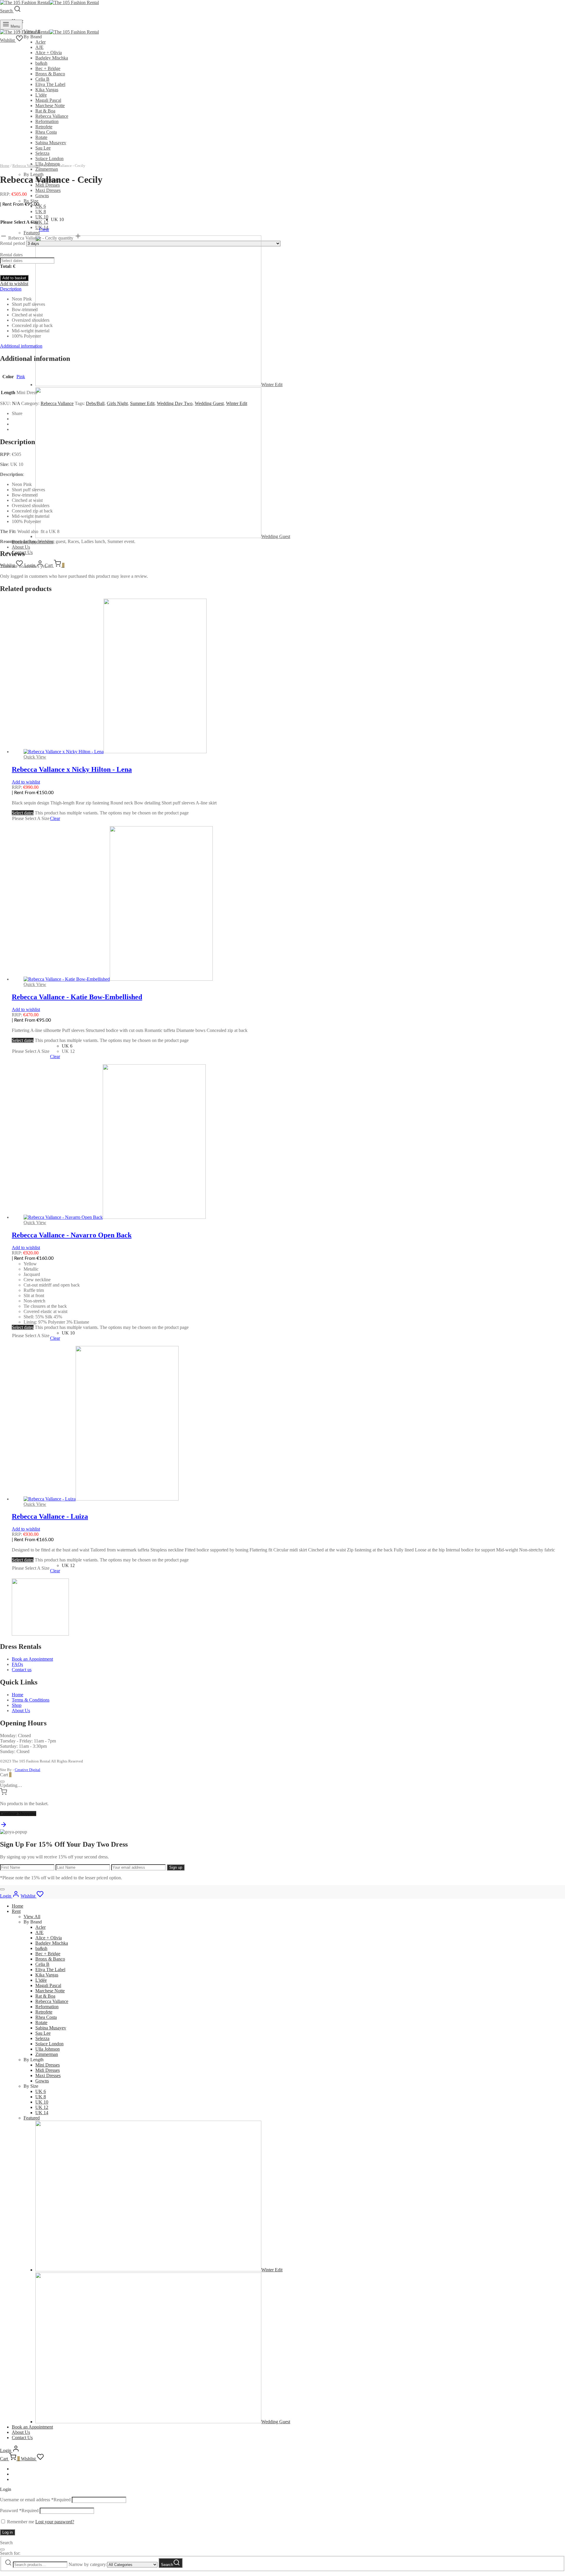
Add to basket (14, 278)
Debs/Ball (95, 403)
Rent (16, 1911)
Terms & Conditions (31, 1700)
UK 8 (41, 211)
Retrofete (44, 127)
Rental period (13, 243)
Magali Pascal (48, 100)
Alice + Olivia (49, 53)
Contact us (22, 1670)
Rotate (41, 137)
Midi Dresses (48, 2070)
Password (19, 2511)
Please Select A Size (19, 222)
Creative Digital (28, 1770)
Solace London (49, 2044)
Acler (40, 42)
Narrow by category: (88, 2564)
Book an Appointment (32, 1659)
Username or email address (35, 2500)
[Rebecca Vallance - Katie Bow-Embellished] (118, 979)
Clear (44, 229)
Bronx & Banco (50, 74)
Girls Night (117, 403)
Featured (32, 2118)
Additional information (21, 346)
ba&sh (41, 63)
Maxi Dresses (48, 190)
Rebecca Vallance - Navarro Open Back (72, 1235)
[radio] (57, 220)
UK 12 (42, 222)
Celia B (42, 79)
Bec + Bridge (48, 68)
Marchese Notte (50, 106)
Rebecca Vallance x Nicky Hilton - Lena (72, 769)
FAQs (17, 1664)
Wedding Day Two (175, 403)
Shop (17, 1705)
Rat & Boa (45, 111)
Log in (8, 2532)
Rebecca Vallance (52, 116)
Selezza (42, 2038)
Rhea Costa (46, 132)
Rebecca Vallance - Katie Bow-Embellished (77, 997)
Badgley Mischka (52, 58)
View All (32, 1917)
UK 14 (42, 2113)
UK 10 (42, 217)
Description (11, 289)
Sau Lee (43, 148)
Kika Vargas (47, 90)
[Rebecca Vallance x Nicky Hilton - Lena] (115, 752)
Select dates (23, 813)
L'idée (41, 95)
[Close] (2, 1782)
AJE (39, 47)
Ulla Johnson (48, 2049)
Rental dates (11, 255)
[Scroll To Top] (4, 1826)
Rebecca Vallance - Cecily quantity (41, 238)
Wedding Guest (209, 403)
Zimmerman (47, 169)
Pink (21, 377)
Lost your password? (55, 2522)
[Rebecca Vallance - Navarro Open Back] (115, 1217)
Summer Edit (142, 403)
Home (5, 166)
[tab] (282, 289)
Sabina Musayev (51, 143)
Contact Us (22, 2438)
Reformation (47, 121)
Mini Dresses (48, 2065)
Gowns (42, 196)
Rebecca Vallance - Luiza (50, 1516)
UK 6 (41, 206)
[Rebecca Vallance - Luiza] (101, 1499)
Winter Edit (237, 403)
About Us (21, 547)
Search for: (10, 2553)
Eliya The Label (50, 84)
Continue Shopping (18, 1814)
